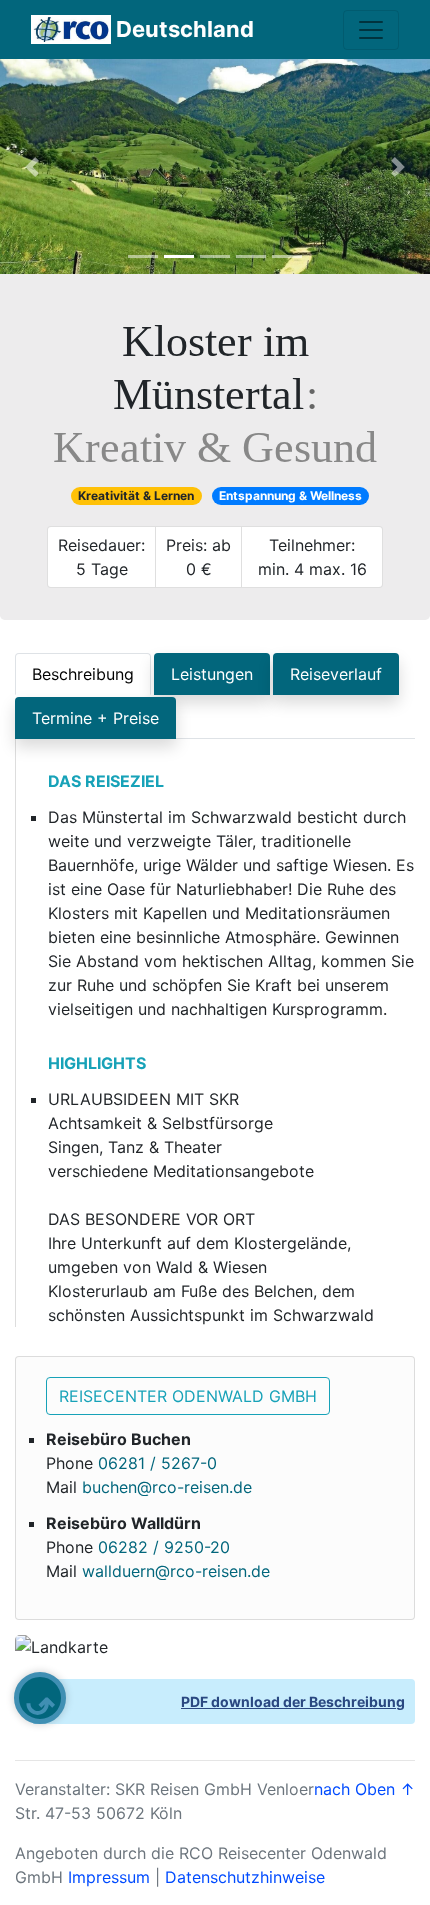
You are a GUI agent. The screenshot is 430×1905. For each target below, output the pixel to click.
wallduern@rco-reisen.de (176, 1571)
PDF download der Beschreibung (293, 1701)
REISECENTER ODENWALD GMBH (188, 1396)
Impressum (109, 1877)
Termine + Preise (95, 718)
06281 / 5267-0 (157, 1463)
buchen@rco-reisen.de (167, 1487)
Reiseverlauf (336, 674)
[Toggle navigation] (371, 30)
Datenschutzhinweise (245, 1877)
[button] (32, 166)
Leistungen (212, 674)
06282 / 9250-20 (164, 1547)
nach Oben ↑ (364, 1789)
